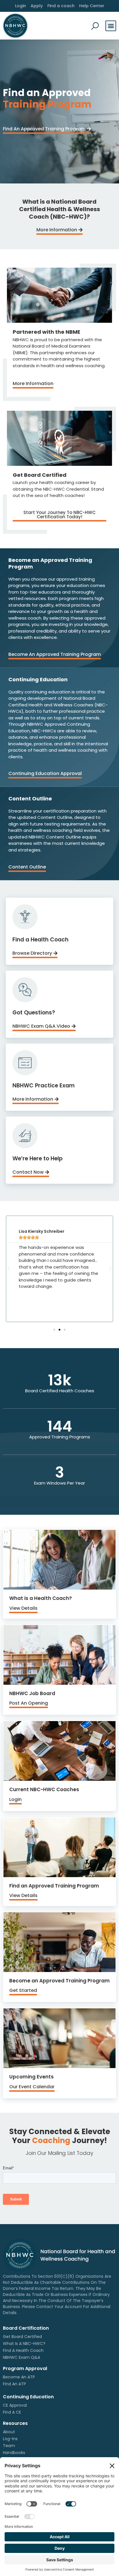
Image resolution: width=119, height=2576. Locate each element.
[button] (111, 26)
